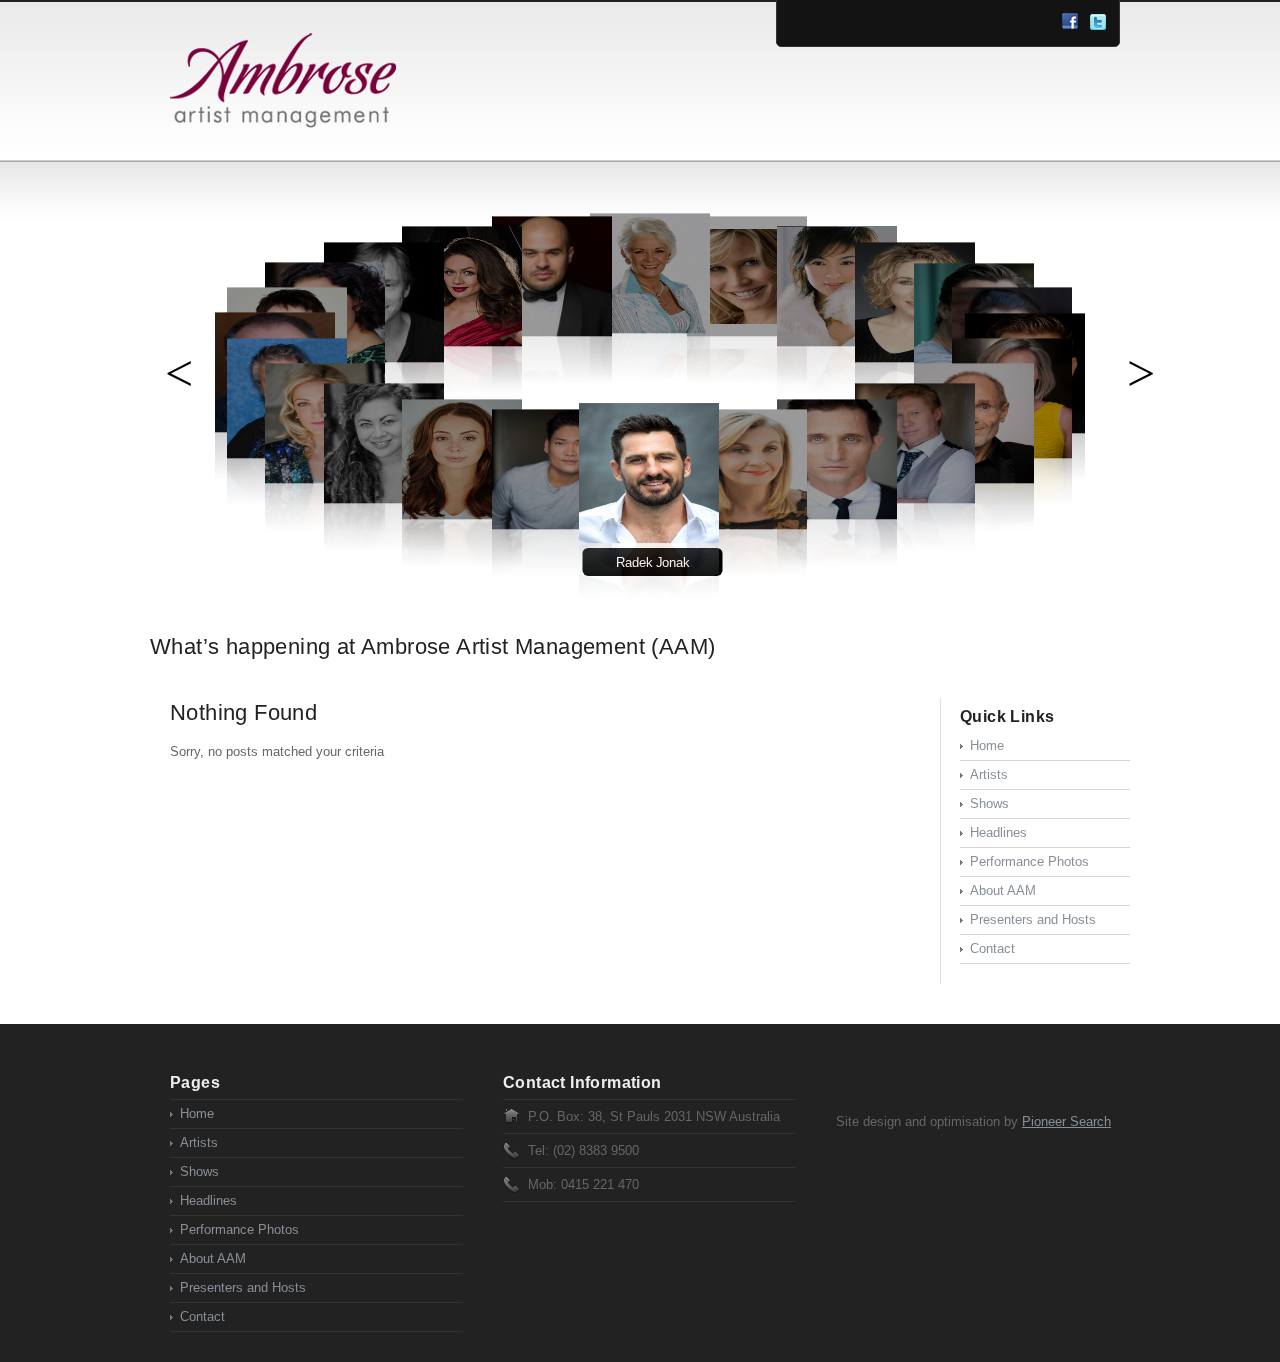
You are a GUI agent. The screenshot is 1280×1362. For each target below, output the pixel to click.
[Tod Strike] (837, 516)
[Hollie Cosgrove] (462, 516)
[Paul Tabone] (552, 333)
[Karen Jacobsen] (747, 333)
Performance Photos (1029, 861)
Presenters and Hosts (1033, 919)
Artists (989, 774)
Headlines (998, 832)
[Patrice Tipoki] (462, 343)
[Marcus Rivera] (552, 526)
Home (987, 745)
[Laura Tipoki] (384, 500)
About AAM (1003, 890)
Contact (992, 948)
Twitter (1098, 22)
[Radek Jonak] (649, 540)
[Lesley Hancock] (747, 526)
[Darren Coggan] (915, 500)
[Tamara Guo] (837, 343)
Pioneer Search (1066, 1121)
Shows (989, 803)
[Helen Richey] (650, 330)
